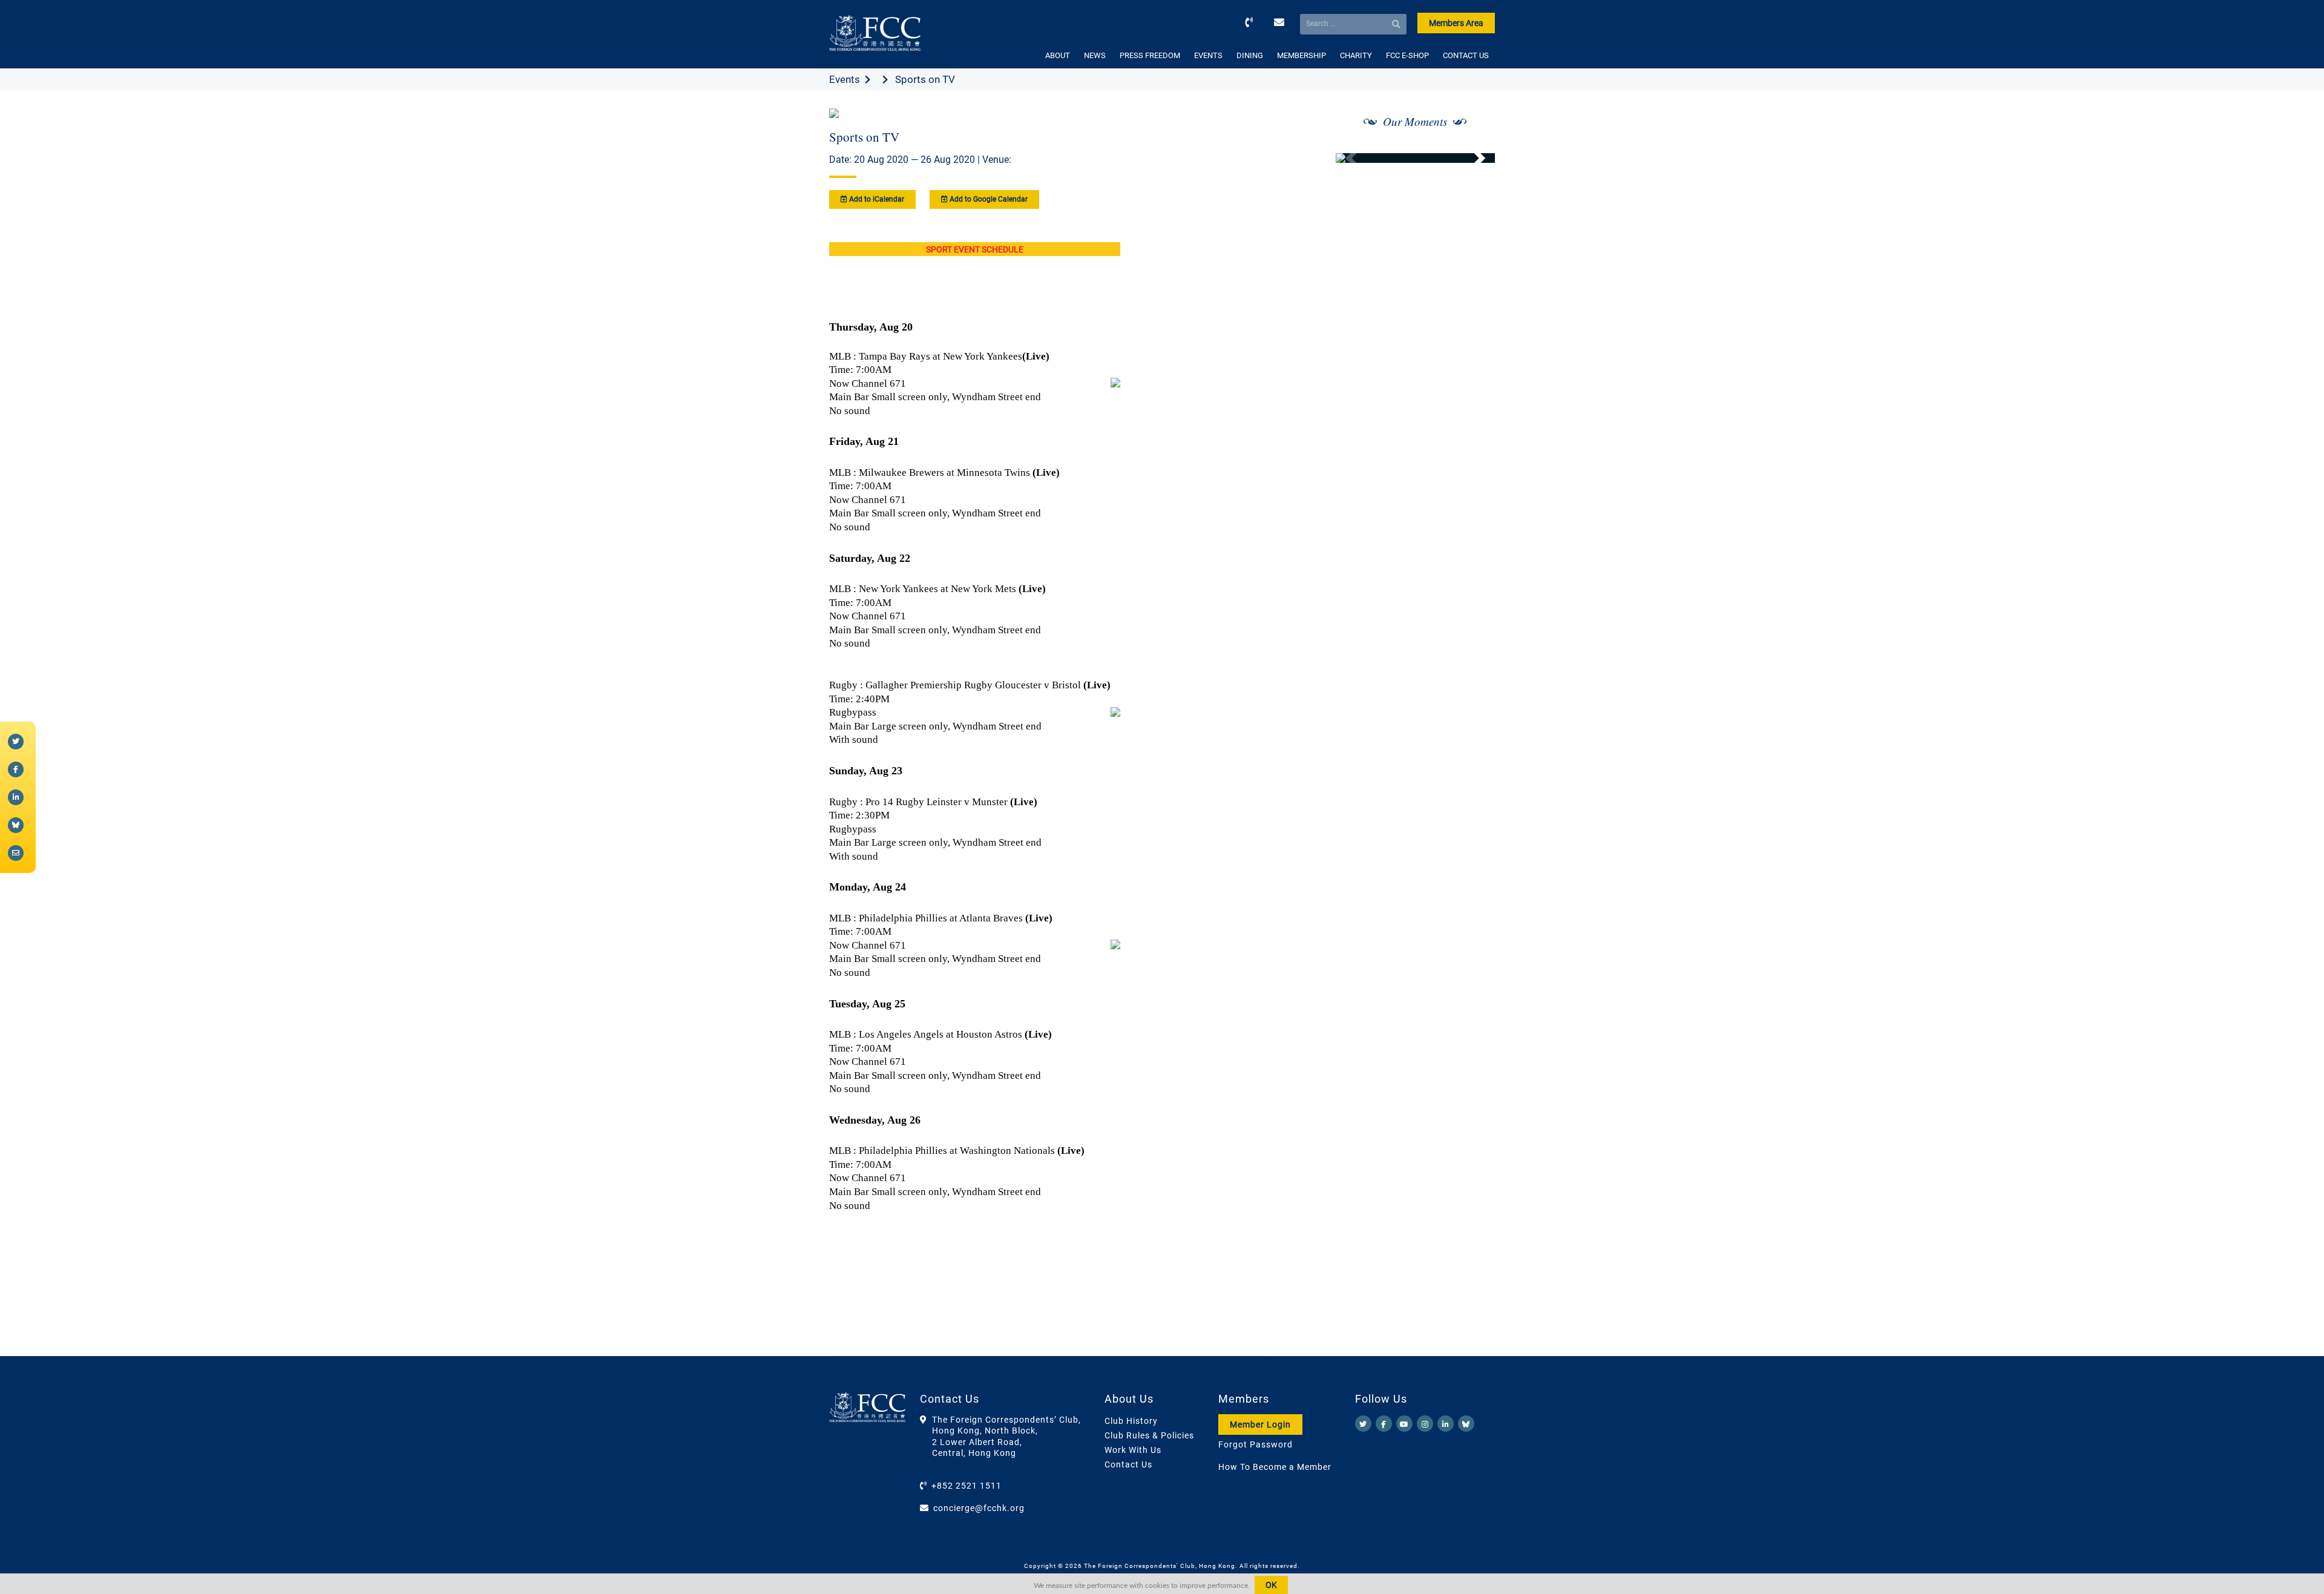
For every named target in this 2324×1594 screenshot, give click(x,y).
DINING (1250, 55)
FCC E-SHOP (1407, 55)
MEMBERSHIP (1302, 55)
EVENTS (1208, 55)
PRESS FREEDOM (1150, 55)
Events (845, 79)
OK (1271, 1585)
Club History (1131, 1421)
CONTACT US (1466, 55)
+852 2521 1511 (967, 1486)
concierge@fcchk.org (979, 1508)
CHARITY (1356, 55)
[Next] (1472, 158)
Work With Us (1133, 1450)
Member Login (1260, 1424)
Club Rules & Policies (1149, 1435)
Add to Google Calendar (988, 199)
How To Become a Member (1275, 1467)
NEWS (1095, 55)
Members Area (1456, 23)
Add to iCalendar (876, 199)
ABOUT (1058, 55)
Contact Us (1128, 1464)
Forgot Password (1256, 1444)
